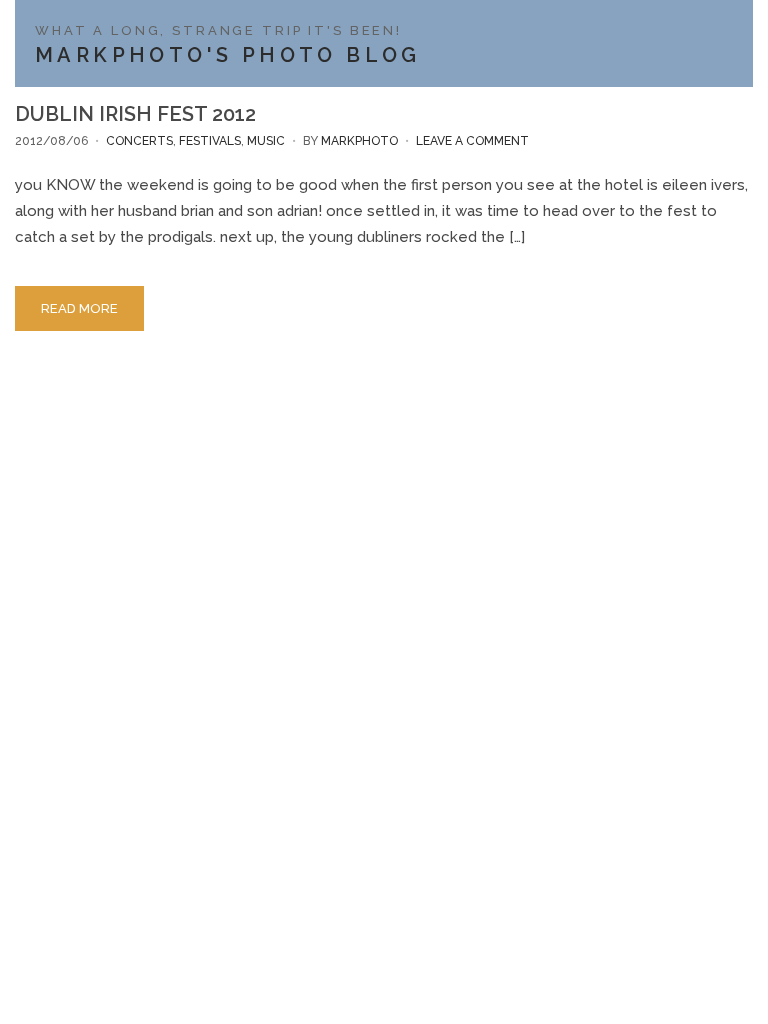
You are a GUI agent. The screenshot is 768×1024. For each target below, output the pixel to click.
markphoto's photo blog (228, 55)
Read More (79, 308)
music (266, 141)
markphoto (359, 141)
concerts (139, 141)
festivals (210, 141)
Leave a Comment (472, 141)
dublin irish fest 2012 (135, 114)
